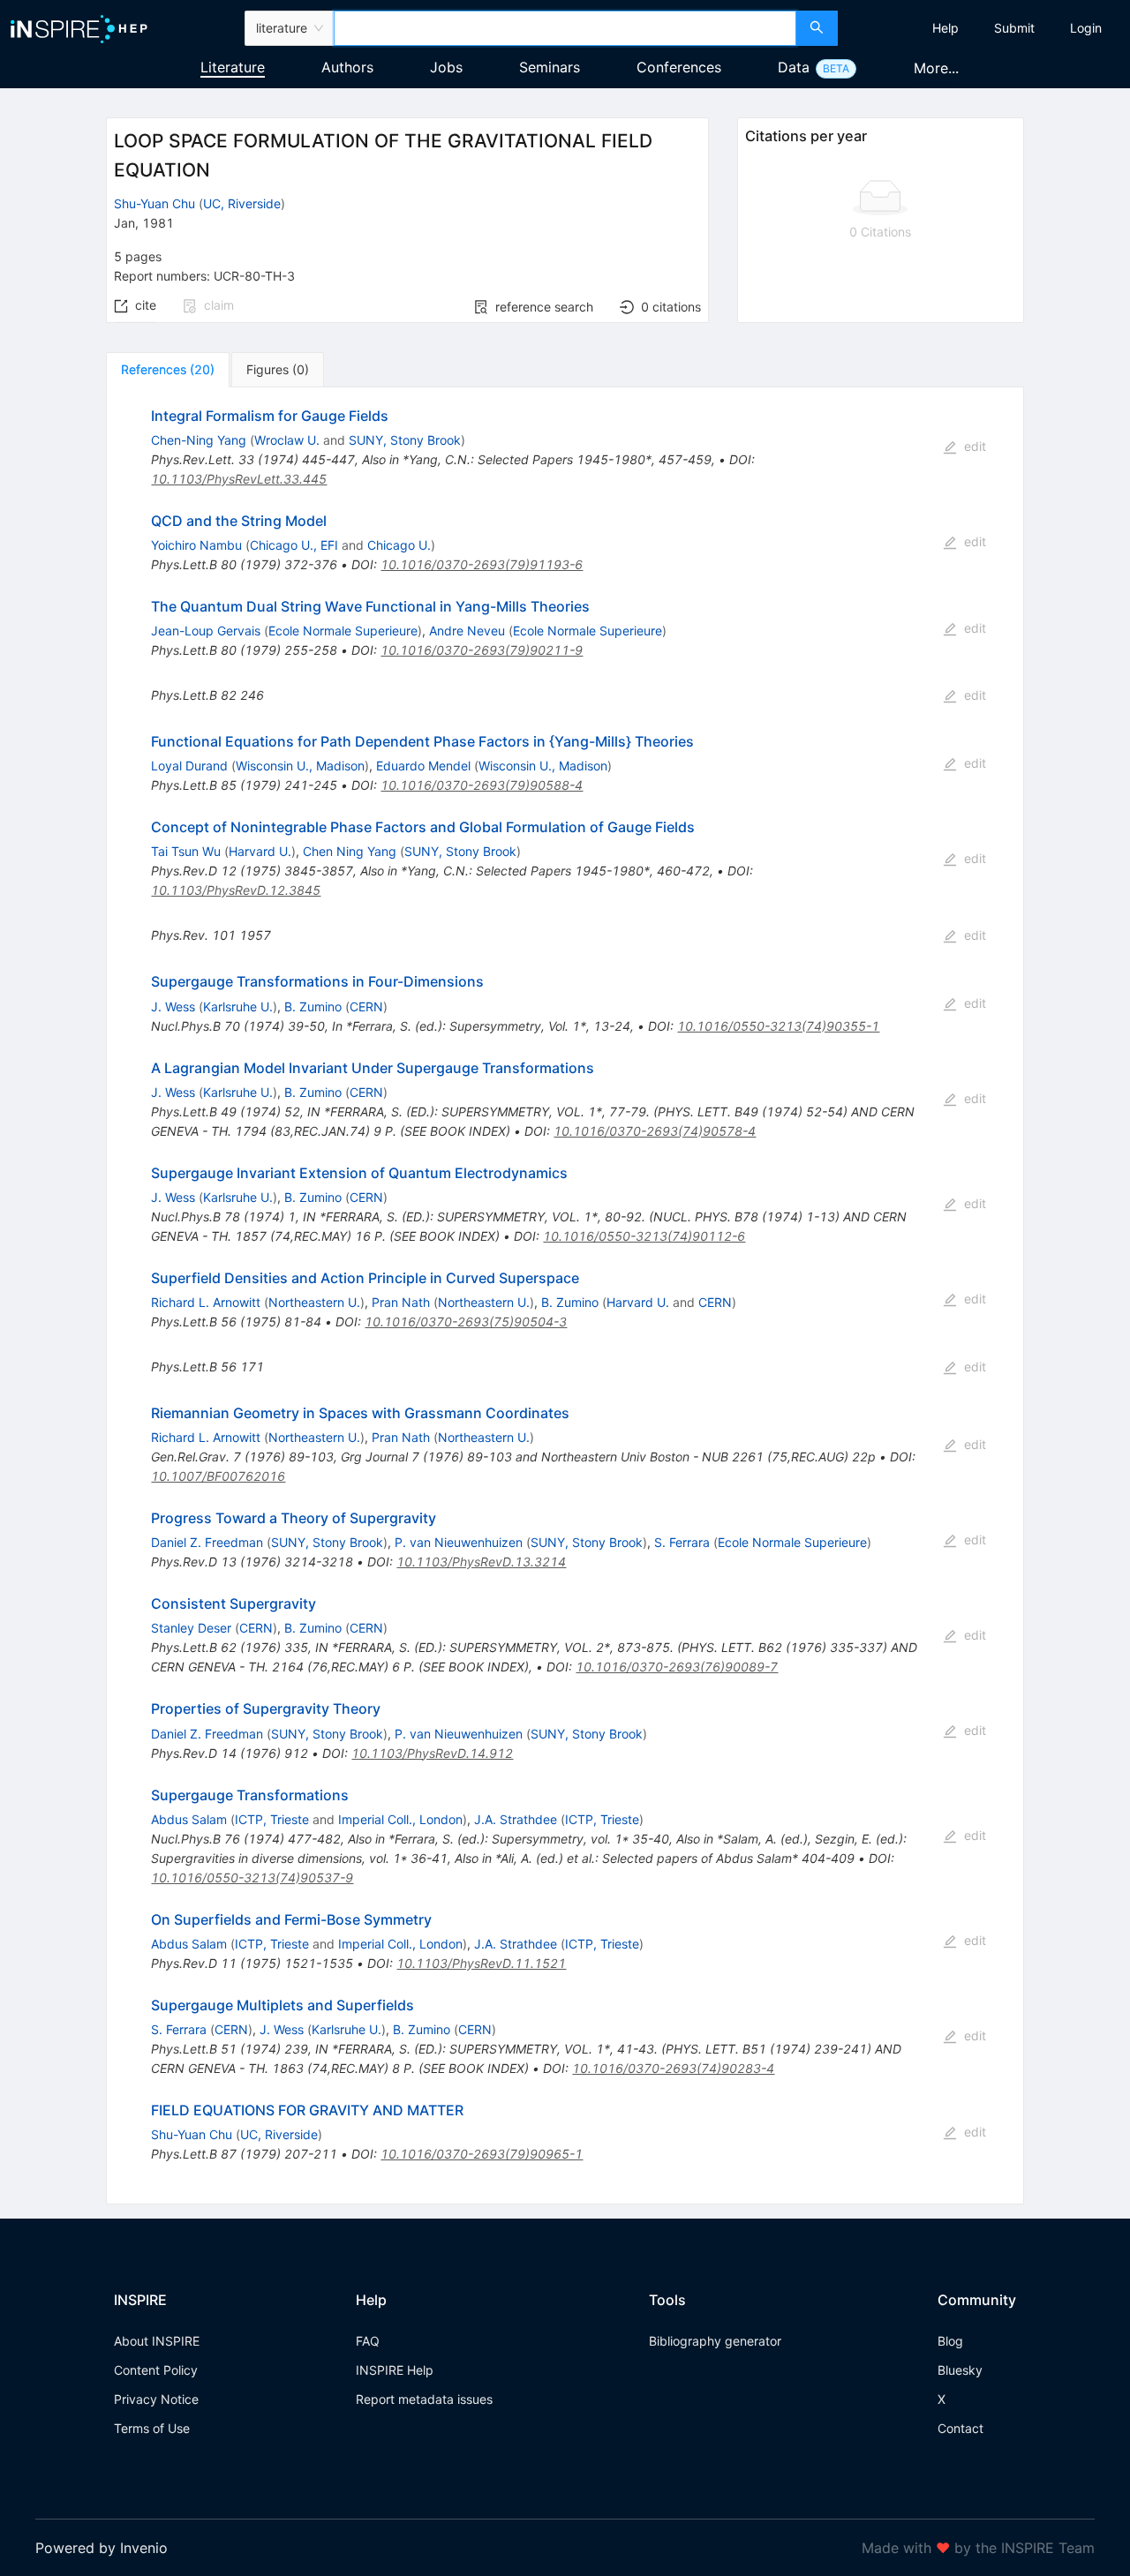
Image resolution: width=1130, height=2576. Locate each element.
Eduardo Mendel (423, 766)
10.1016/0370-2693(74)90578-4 (655, 1131)
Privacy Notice (156, 2399)
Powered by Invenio (102, 2548)
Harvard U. (260, 851)
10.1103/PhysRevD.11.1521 (481, 1963)
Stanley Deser (191, 1628)
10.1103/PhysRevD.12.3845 (236, 890)
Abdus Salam (189, 1819)
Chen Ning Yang (350, 851)
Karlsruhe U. (238, 1006)
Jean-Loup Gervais (206, 631)
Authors (347, 67)
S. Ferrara (682, 1542)
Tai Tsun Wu (186, 851)
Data (794, 67)
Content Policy (156, 2370)
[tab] (168, 370)
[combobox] (565, 28)
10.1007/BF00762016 (218, 1476)
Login (1086, 28)
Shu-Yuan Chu (154, 203)
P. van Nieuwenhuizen (459, 1542)
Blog (950, 2341)
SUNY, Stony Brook (405, 440)
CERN (366, 1006)
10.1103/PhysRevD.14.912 (432, 1753)
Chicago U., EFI (294, 545)
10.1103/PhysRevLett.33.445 (239, 479)
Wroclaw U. (287, 440)
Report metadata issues (424, 2399)
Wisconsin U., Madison (300, 766)
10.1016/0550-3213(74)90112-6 (644, 1236)
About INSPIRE (157, 2341)
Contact (960, 2428)
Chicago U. (399, 545)
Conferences (679, 67)
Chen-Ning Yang (199, 440)
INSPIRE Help (395, 2370)
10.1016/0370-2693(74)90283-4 (673, 2068)
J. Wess (173, 1006)
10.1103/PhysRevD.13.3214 (481, 1562)
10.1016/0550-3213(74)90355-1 (778, 1026)
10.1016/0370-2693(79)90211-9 (482, 650)
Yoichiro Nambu (196, 545)
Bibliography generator (715, 2341)
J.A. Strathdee (516, 1819)
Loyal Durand (189, 766)
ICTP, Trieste (272, 1819)
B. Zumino (313, 1006)
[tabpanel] (565, 1296)
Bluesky (960, 2370)
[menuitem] (945, 28)
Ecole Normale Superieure (343, 631)
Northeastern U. (314, 1302)
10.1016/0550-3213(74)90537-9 (252, 1878)
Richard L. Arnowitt (206, 1302)
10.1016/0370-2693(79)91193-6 (482, 564)
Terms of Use (152, 2428)
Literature (233, 67)
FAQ (368, 2341)
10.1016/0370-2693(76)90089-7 (677, 1667)
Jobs (446, 67)
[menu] (986, 28)
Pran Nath (401, 1302)
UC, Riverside (242, 203)
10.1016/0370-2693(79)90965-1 (482, 2154)
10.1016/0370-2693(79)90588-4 (482, 785)
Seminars (550, 67)
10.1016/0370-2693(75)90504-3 (466, 1322)
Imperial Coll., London (400, 1819)
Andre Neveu (467, 631)
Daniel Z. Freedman (207, 1542)
